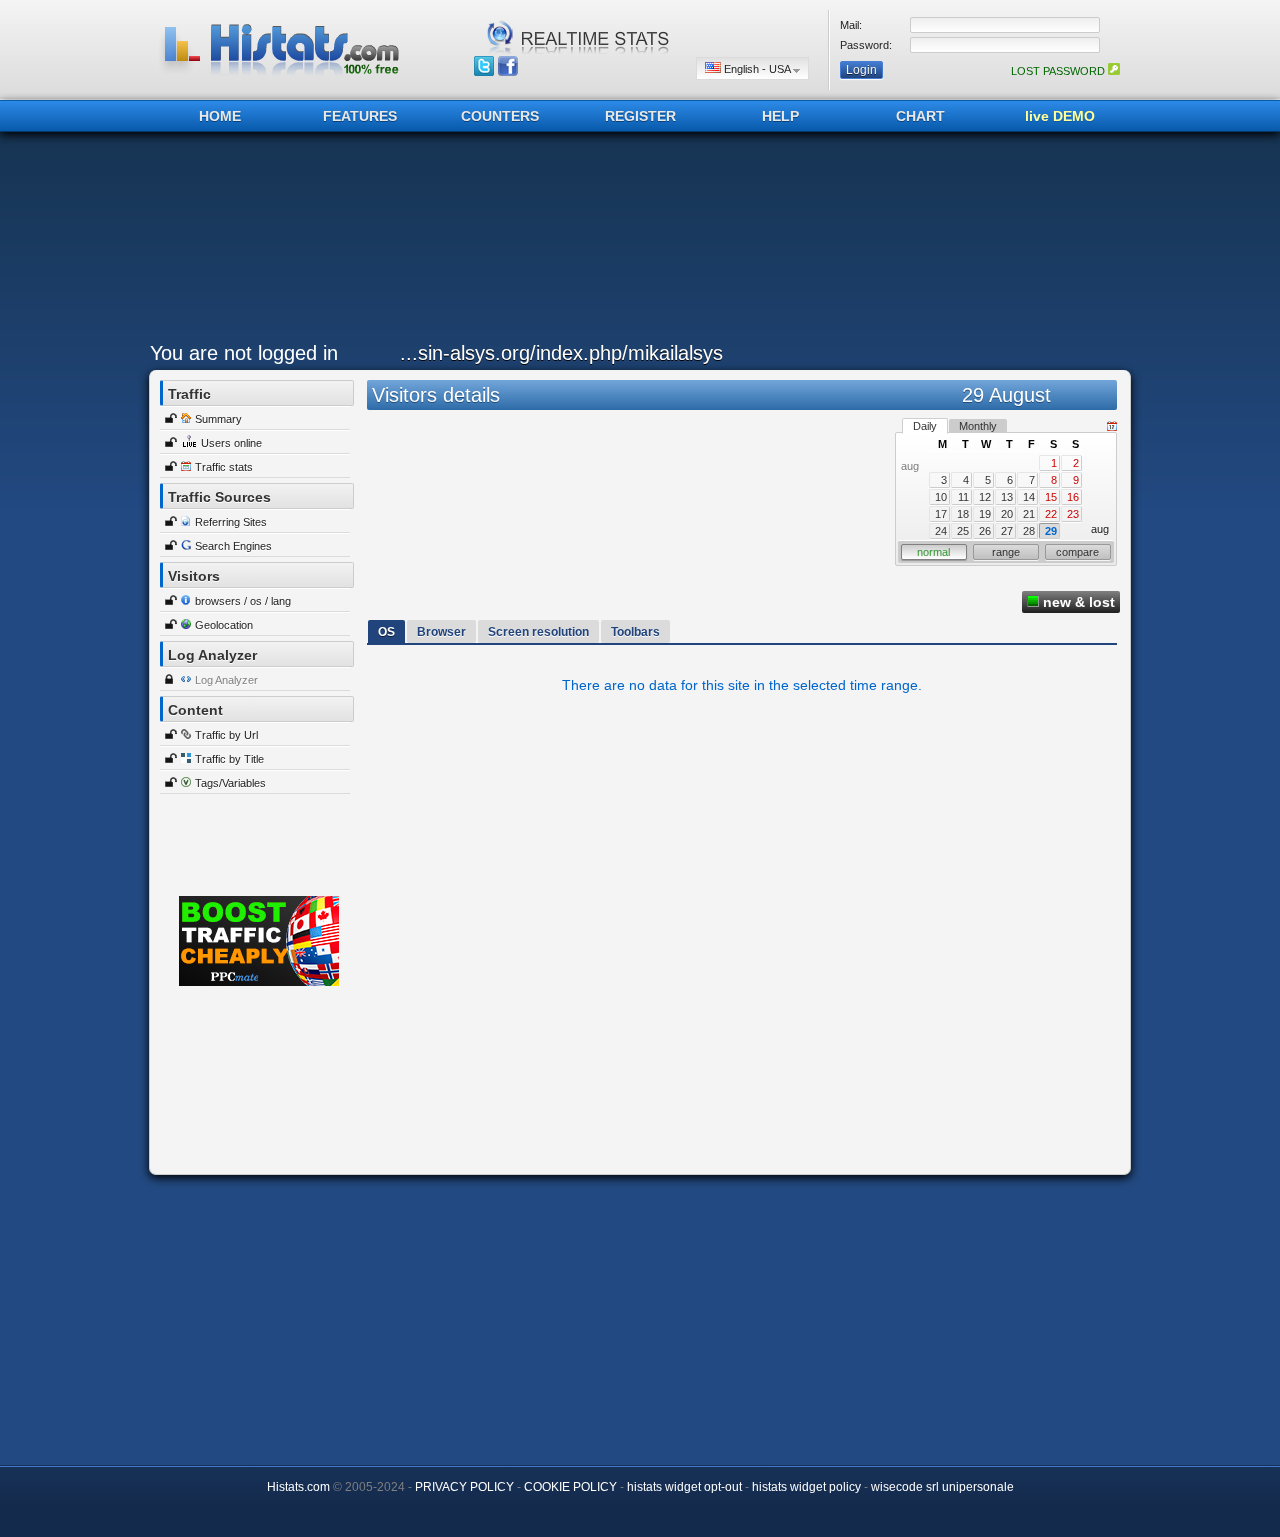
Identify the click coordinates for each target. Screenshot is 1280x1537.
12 (985, 497)
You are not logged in (244, 353)
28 (1029, 531)
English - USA (757, 69)
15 (1051, 497)
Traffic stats (224, 467)
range (1006, 552)
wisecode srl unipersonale (942, 1487)
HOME (220, 116)
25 (963, 531)
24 (941, 531)
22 (1051, 514)
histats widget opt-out (684, 1487)
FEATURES (360, 116)
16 (1073, 497)
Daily (925, 426)
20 (1007, 514)
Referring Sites (231, 522)
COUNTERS (500, 116)
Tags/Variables (230, 783)
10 (941, 497)
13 (1007, 497)
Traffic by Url (226, 735)
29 (1051, 531)
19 (985, 514)
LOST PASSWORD (1059, 71)
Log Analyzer (226, 680)
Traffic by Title (229, 759)
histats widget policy (806, 1487)
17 (941, 514)
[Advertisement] (635, 242)
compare (1077, 552)
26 (985, 531)
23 (1073, 514)
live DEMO (1060, 116)
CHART (920, 116)
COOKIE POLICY (570, 1487)
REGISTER (640, 116)
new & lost (1077, 602)
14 (1029, 497)
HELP (780, 116)
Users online (231, 443)
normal (933, 552)
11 (963, 497)
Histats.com (298, 1487)
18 (963, 514)
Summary (218, 419)
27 (1007, 531)
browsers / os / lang (243, 601)
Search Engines (233, 546)
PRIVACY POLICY (464, 1487)
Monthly (978, 426)
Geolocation (224, 625)
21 (1029, 514)
